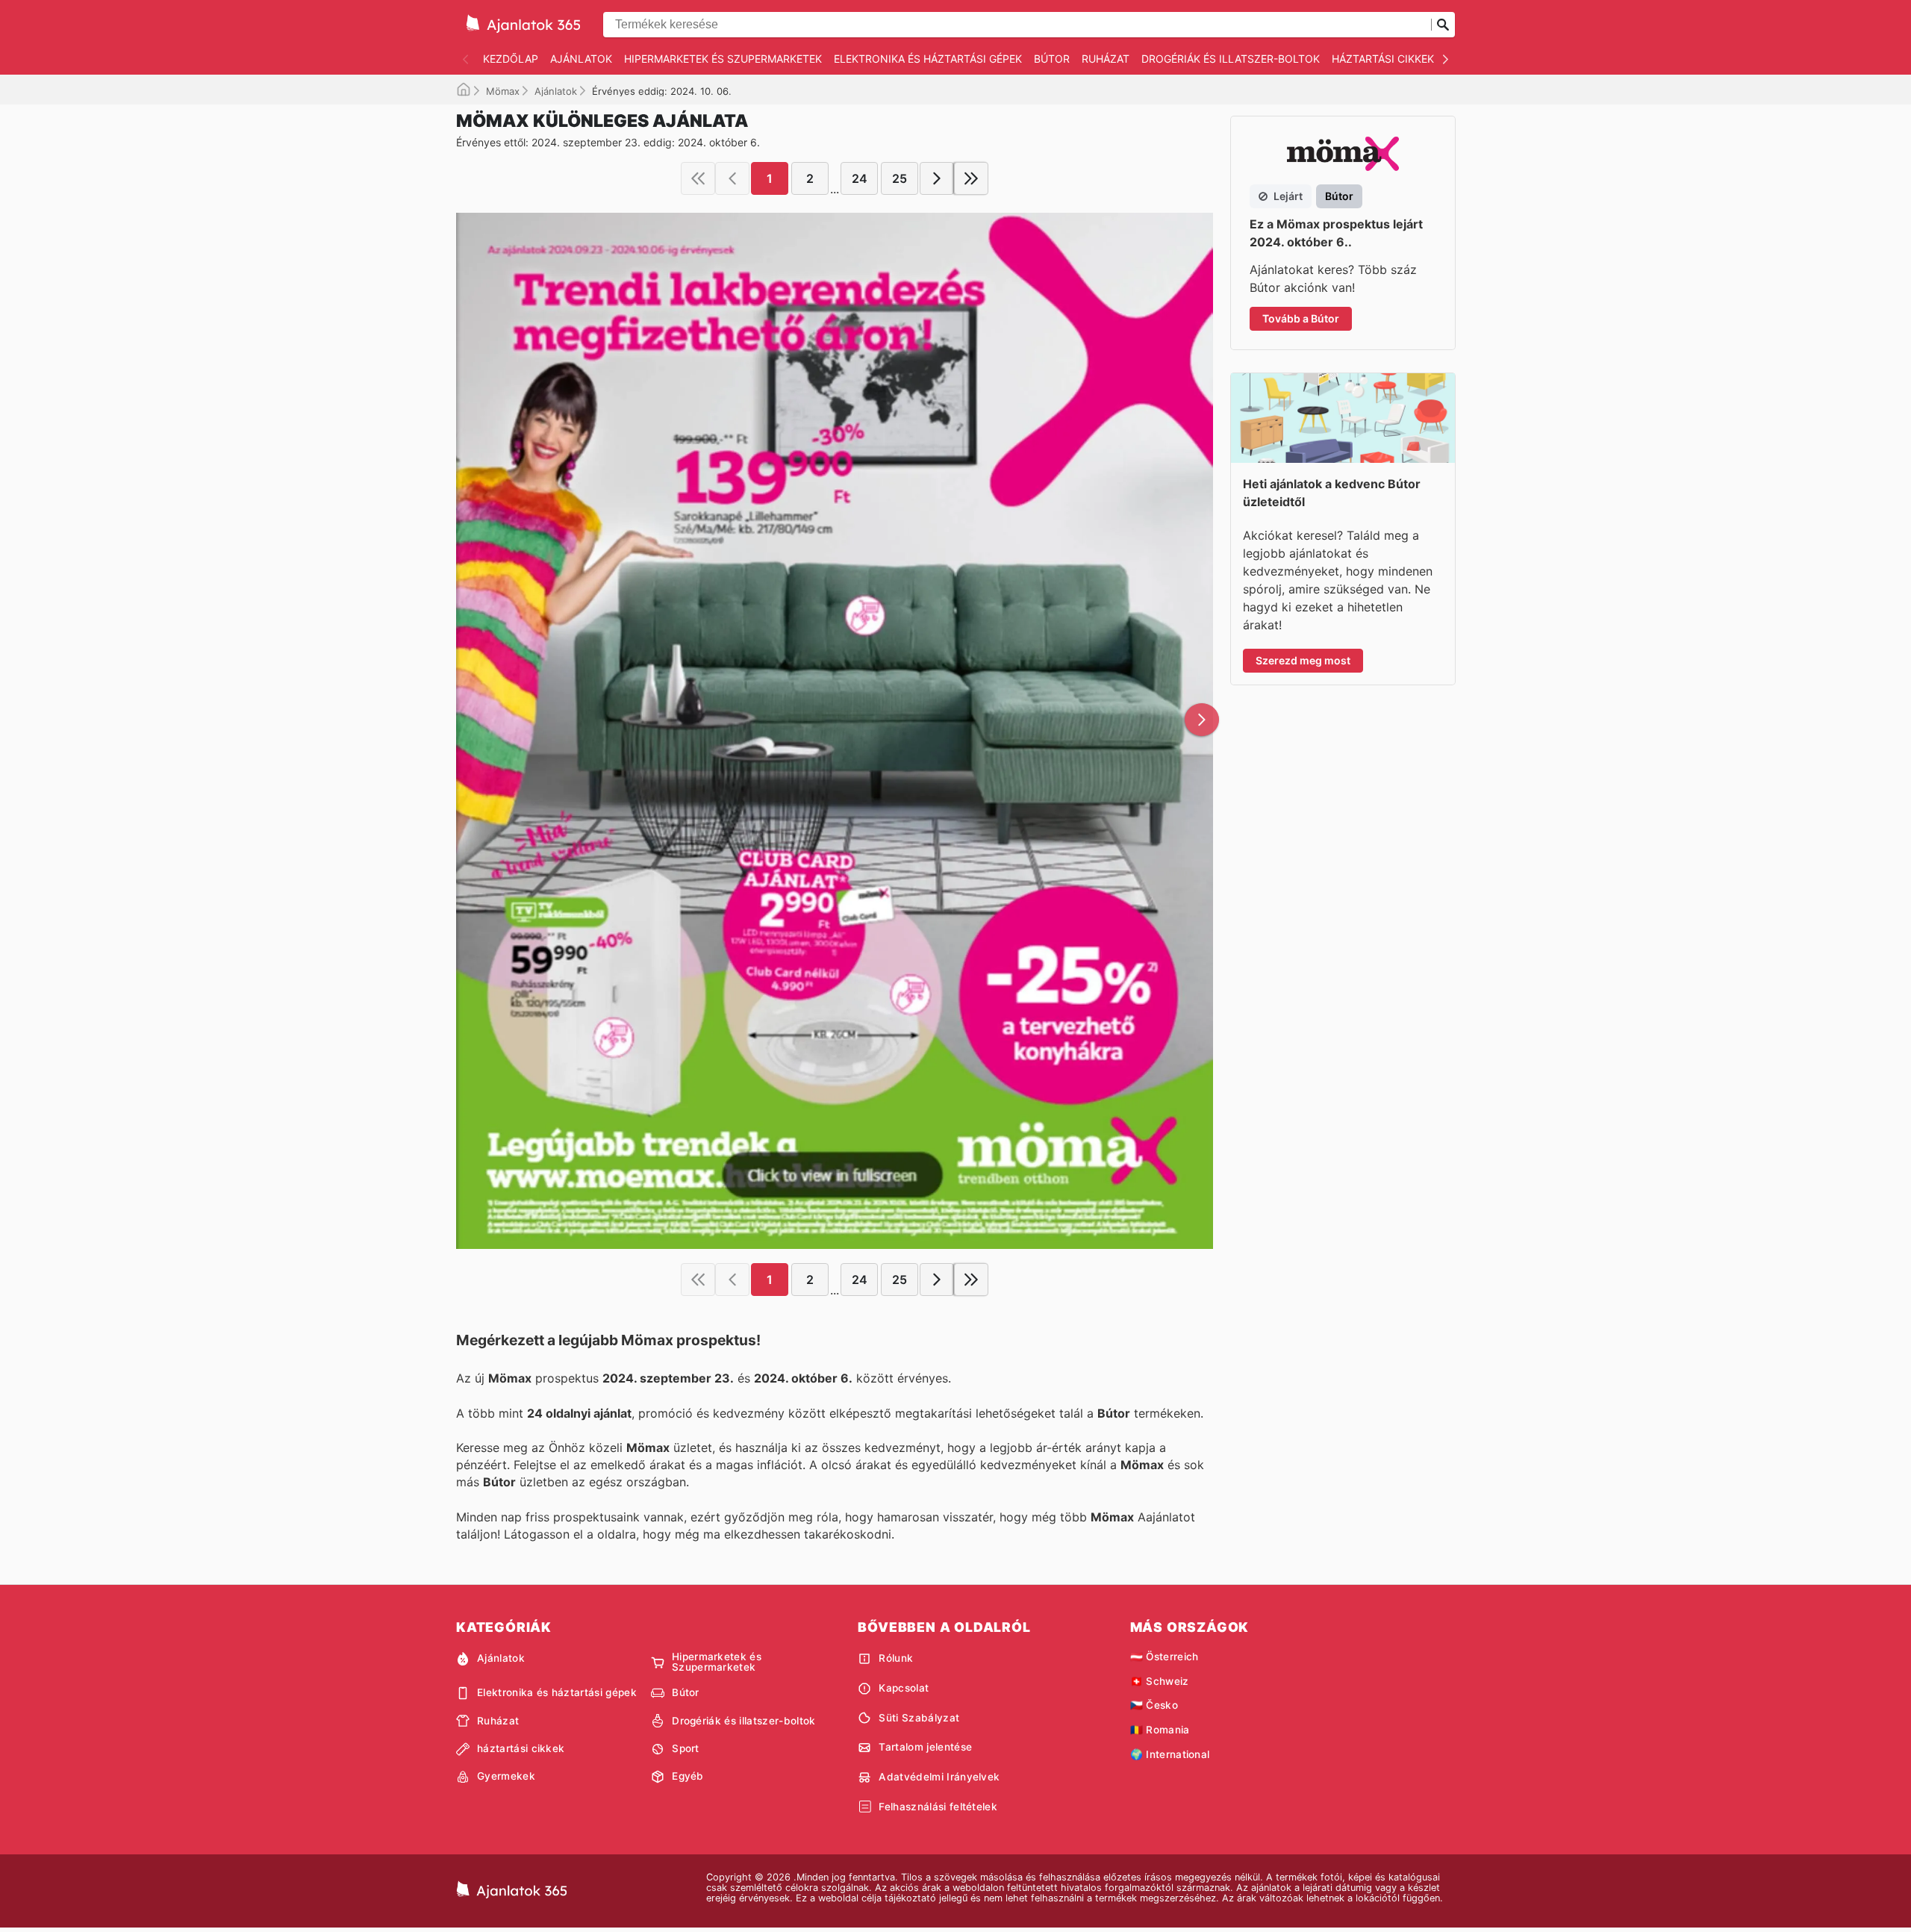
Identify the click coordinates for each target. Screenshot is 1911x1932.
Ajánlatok (581, 59)
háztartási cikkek (1383, 59)
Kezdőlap (511, 59)
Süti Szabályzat (919, 1718)
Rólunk (896, 1658)
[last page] (971, 178)
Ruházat (1106, 59)
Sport (686, 1748)
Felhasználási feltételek (938, 1807)
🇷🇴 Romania (1160, 1730)
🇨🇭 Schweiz (1160, 1681)
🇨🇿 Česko (1154, 1705)
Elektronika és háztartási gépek (928, 59)
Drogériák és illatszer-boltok (1231, 59)
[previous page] (732, 178)
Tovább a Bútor (1301, 318)
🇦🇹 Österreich (1165, 1657)
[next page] (937, 178)
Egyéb (688, 1776)
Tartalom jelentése (925, 1747)
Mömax (503, 91)
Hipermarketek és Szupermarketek (723, 59)
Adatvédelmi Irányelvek (939, 1777)
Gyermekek (506, 1776)
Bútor (1052, 59)
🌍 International (1170, 1754)
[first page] (698, 178)
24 (860, 178)
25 (900, 178)
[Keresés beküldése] (1443, 25)
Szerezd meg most (1303, 660)
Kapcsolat (904, 1688)
